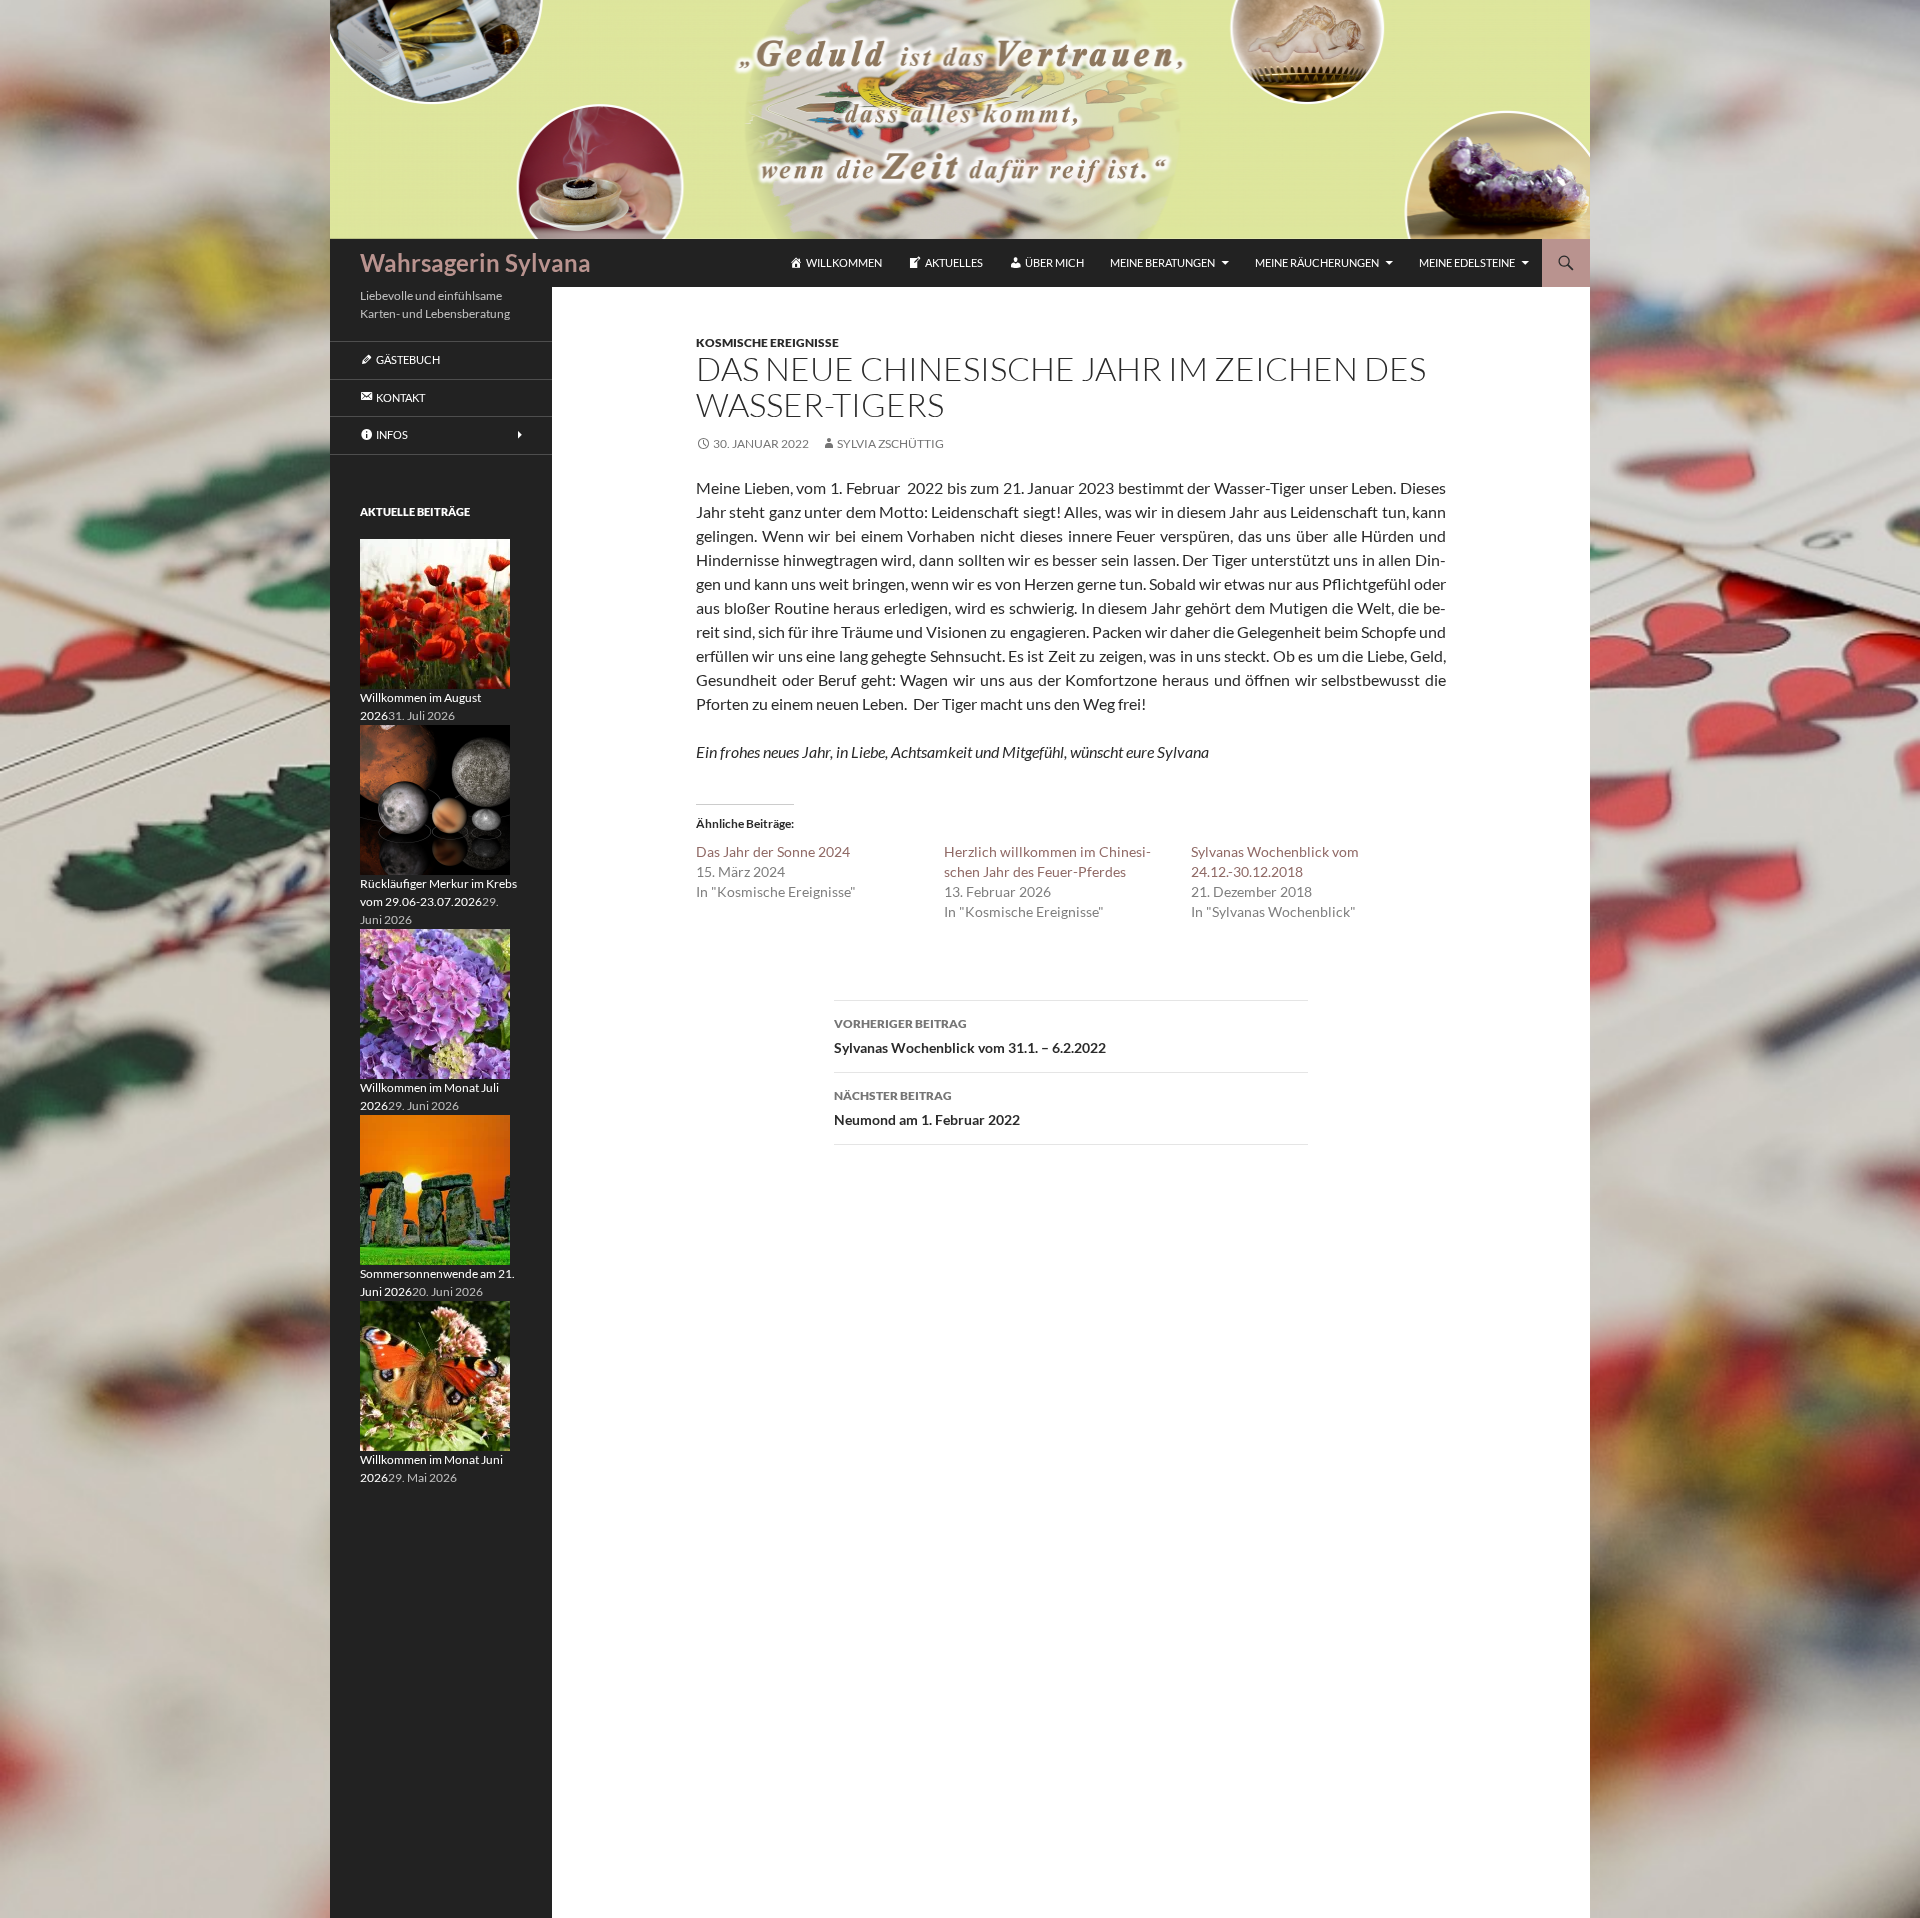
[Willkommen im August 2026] (435, 612)
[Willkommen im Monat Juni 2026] (435, 1374)
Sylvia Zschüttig (890, 443)
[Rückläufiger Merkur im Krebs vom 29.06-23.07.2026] (435, 798)
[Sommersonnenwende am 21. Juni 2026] (435, 1188)
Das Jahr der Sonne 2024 (773, 851)
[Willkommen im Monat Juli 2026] (435, 1002)
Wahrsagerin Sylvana (475, 262)
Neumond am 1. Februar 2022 (927, 1108)
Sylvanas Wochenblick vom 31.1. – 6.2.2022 (970, 1036)
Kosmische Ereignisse (767, 342)
